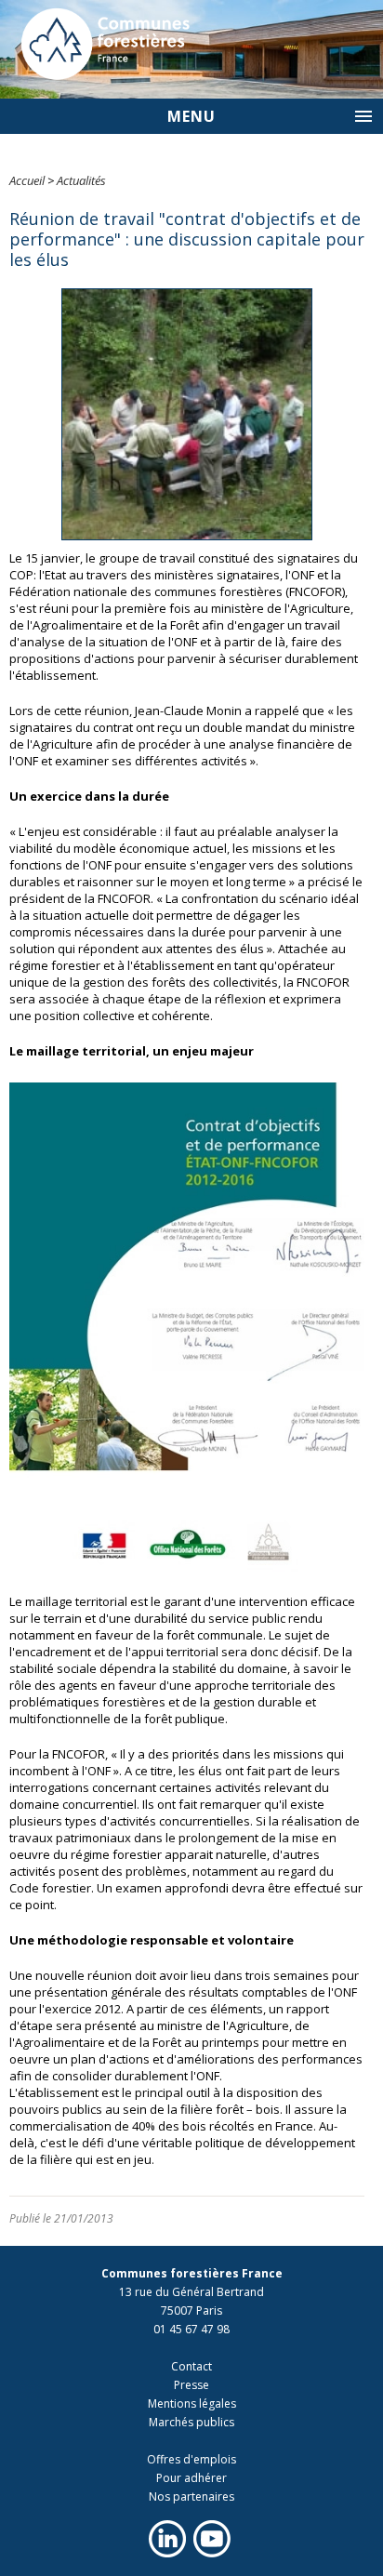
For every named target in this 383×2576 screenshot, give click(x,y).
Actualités (81, 180)
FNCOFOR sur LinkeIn (167, 2539)
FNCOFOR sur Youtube (212, 2539)
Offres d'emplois (191, 2459)
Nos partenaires (191, 2496)
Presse (191, 2385)
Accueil (27, 180)
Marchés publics (191, 2422)
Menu (191, 116)
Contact (191, 2366)
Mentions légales (192, 2403)
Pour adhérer (191, 2478)
